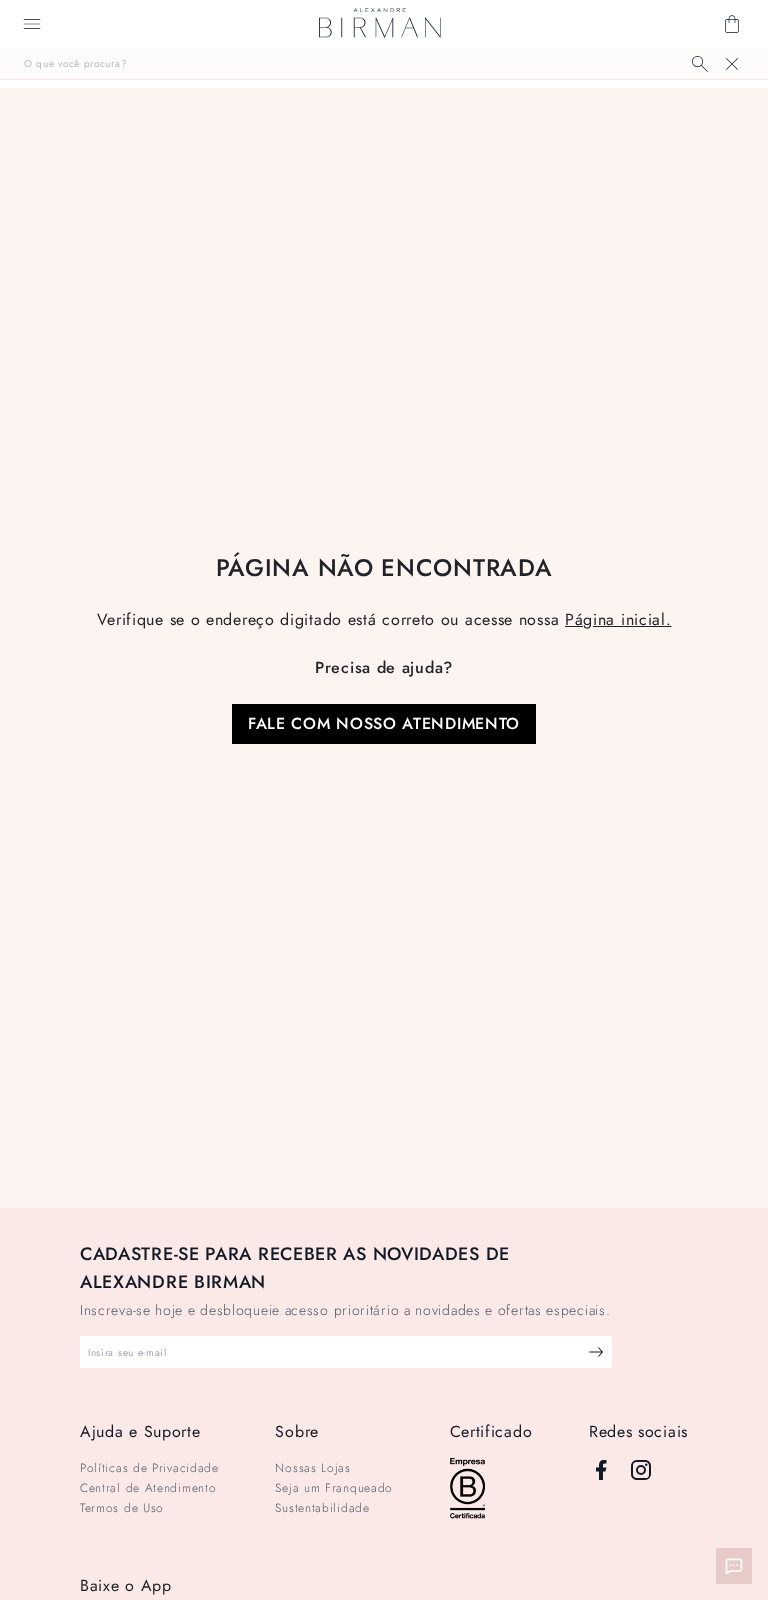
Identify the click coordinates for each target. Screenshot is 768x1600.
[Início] (380, 24)
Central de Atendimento (148, 1488)
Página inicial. (618, 619)
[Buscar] (700, 64)
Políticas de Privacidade (149, 1468)
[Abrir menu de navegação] (32, 24)
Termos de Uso (122, 1508)
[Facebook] (601, 1470)
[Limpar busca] (732, 64)
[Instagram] (641, 1470)
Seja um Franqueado (334, 1488)
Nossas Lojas (312, 1468)
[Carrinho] (732, 24)
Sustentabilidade (322, 1508)
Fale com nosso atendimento (384, 723)
